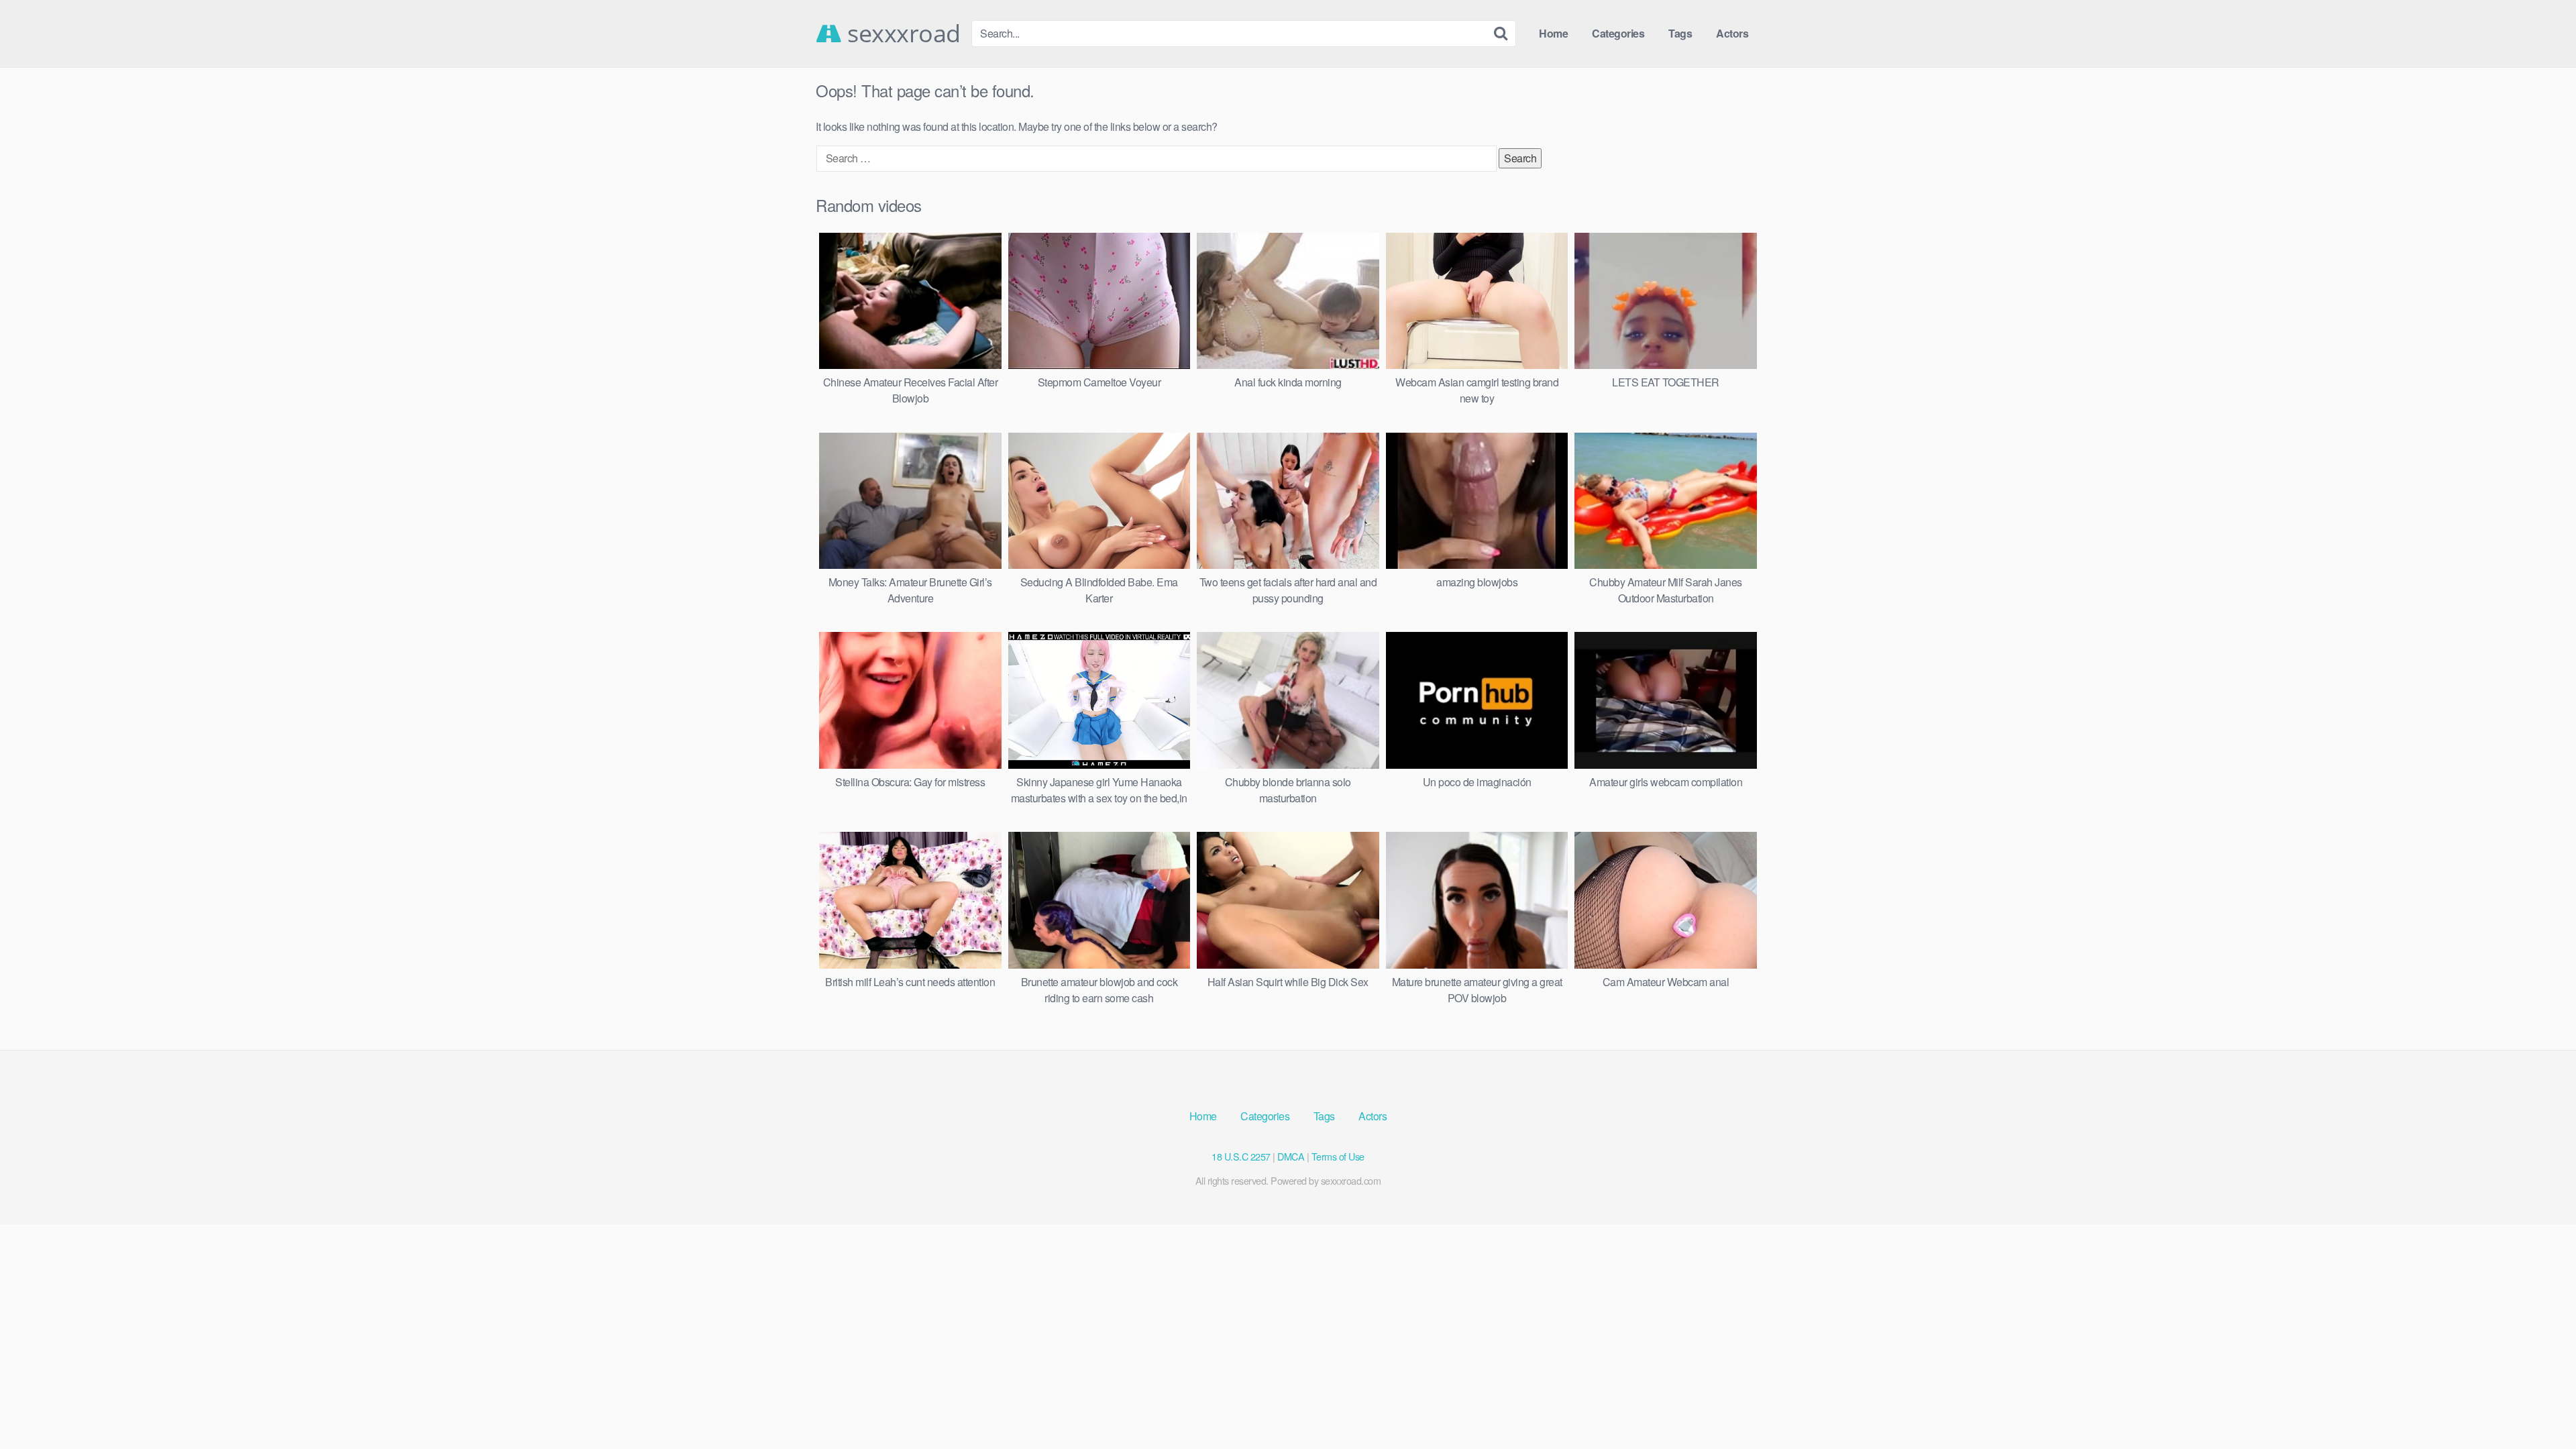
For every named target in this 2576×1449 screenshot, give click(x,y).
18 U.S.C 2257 (1241, 1156)
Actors (1732, 33)
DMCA (1291, 1156)
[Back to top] (2539, 1406)
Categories (1618, 33)
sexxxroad (901, 34)
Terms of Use (1338, 1156)
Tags (1680, 33)
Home (1553, 33)
